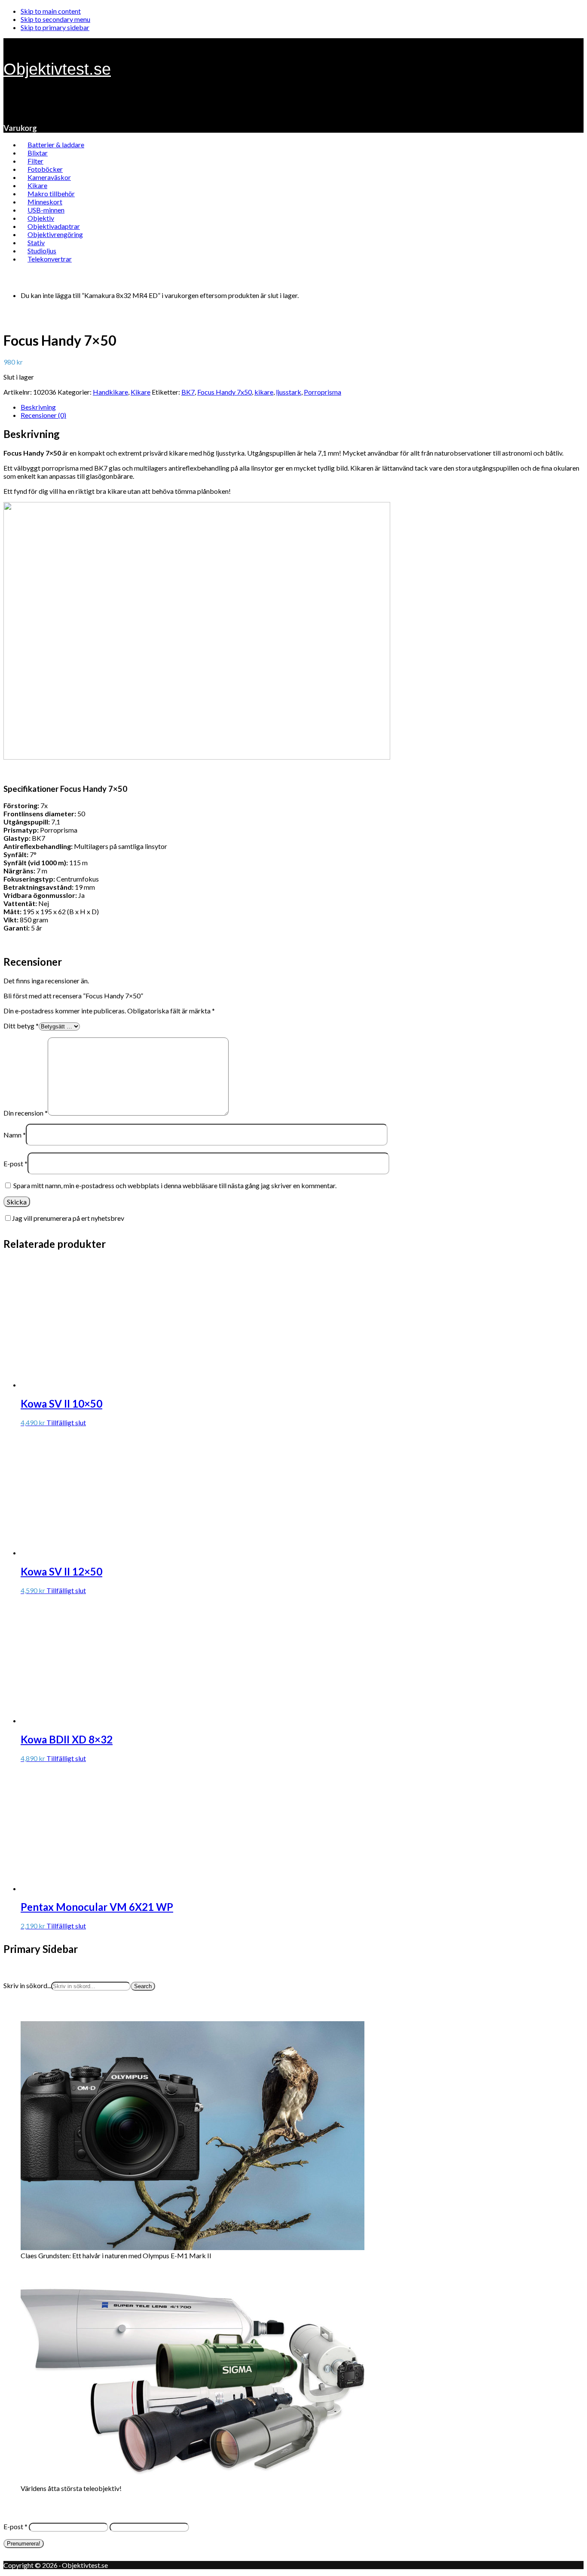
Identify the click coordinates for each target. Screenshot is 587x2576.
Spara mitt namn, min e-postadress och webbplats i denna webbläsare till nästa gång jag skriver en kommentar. (175, 1185)
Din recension (26, 1113)
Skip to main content (51, 11)
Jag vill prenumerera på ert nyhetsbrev (68, 1218)
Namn (15, 1135)
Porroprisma (323, 392)
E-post (15, 1163)
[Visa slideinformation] (193, 2247)
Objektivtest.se (57, 69)
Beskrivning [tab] (38, 407)
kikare (264, 392)
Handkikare (110, 392)
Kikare (141, 392)
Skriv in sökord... (27, 1985)
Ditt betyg (21, 1026)
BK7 (188, 392)
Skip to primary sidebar (55, 27)
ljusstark (289, 392)
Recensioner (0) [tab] (43, 415)
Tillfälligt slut (66, 1422)
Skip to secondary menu (55, 19)
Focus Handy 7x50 (225, 392)
